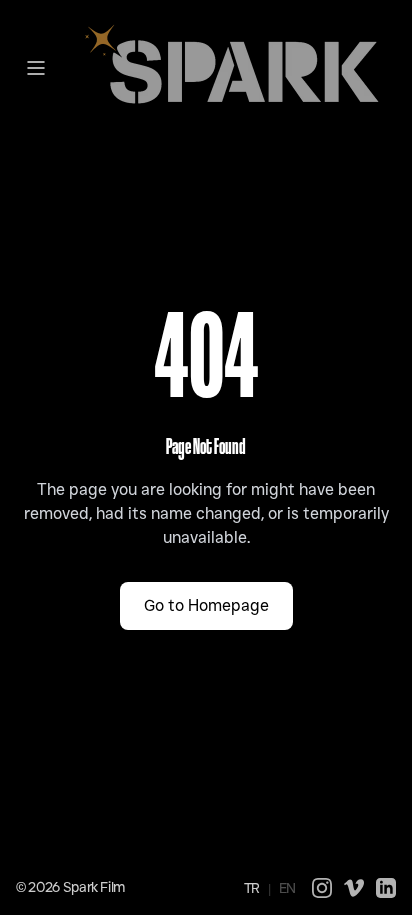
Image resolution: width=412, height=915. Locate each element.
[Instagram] (322, 888)
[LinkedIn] (386, 888)
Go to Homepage (206, 605)
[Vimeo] (354, 888)
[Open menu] (36, 68)
